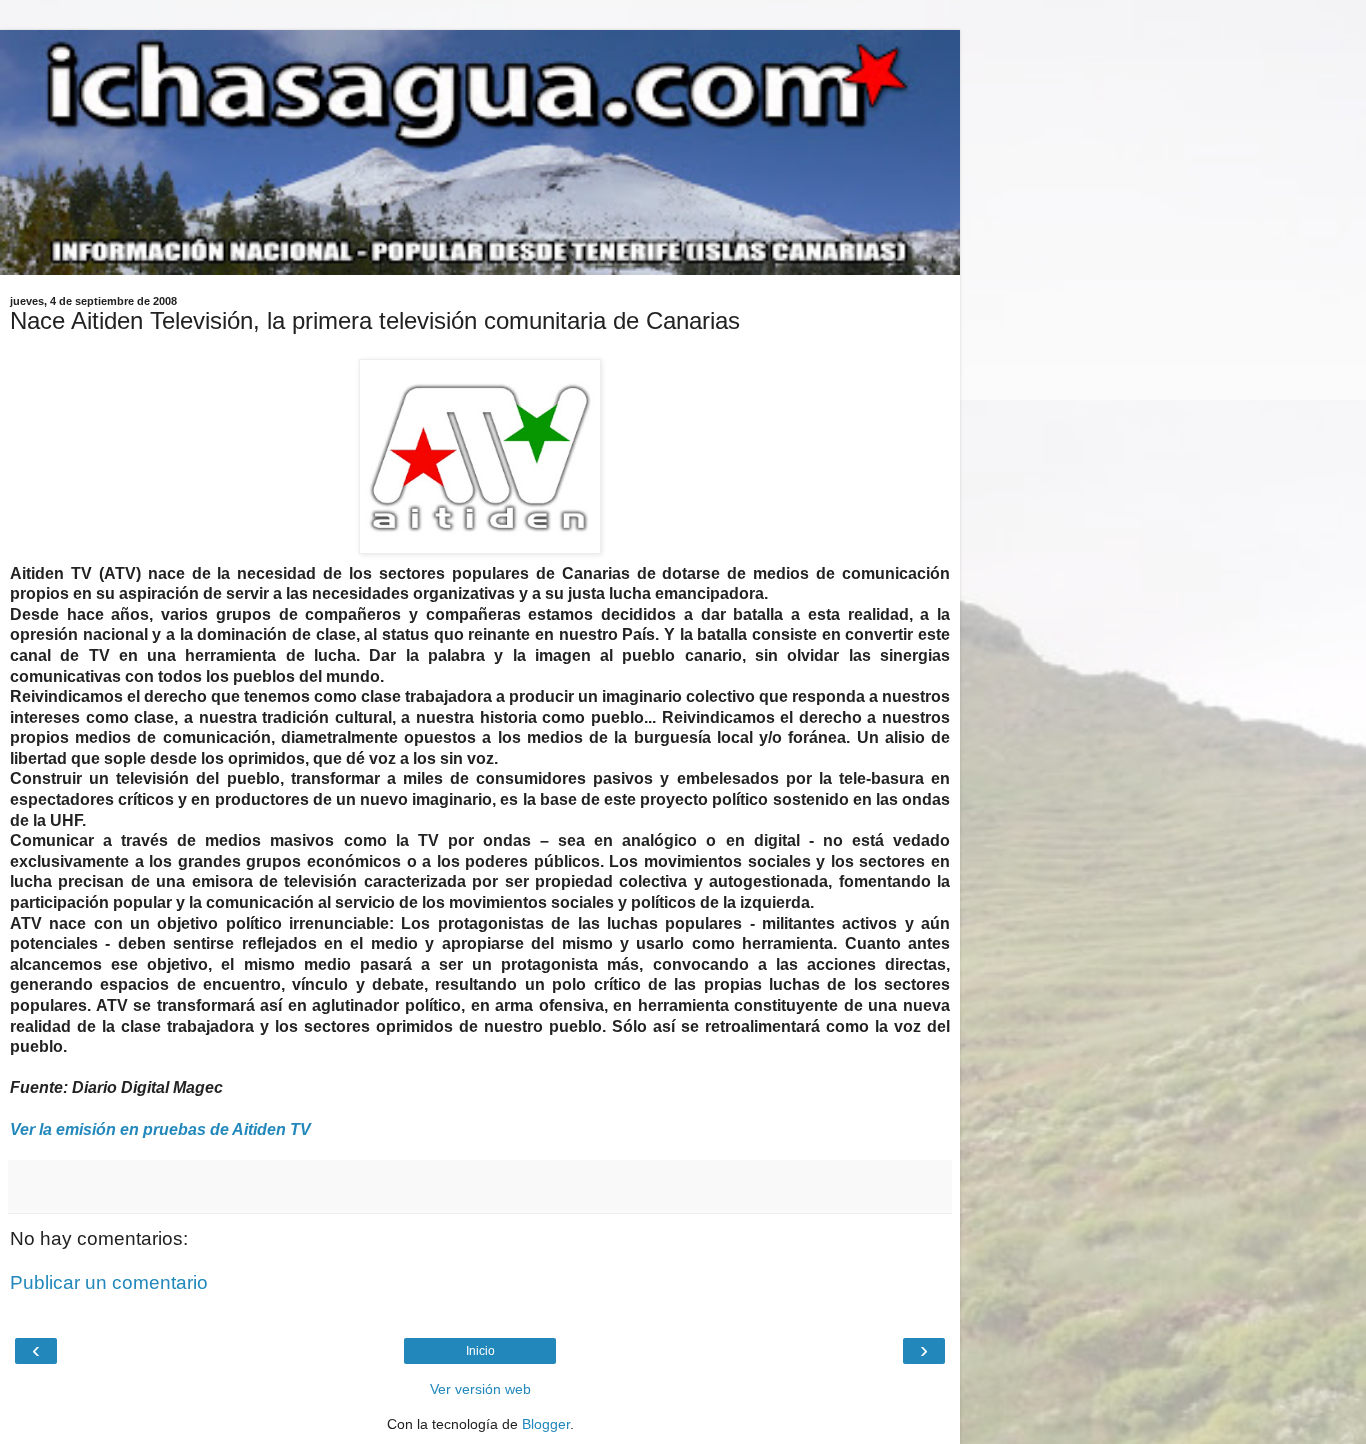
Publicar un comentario (109, 1282)
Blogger (546, 1424)
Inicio (480, 1351)
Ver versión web (480, 1389)
